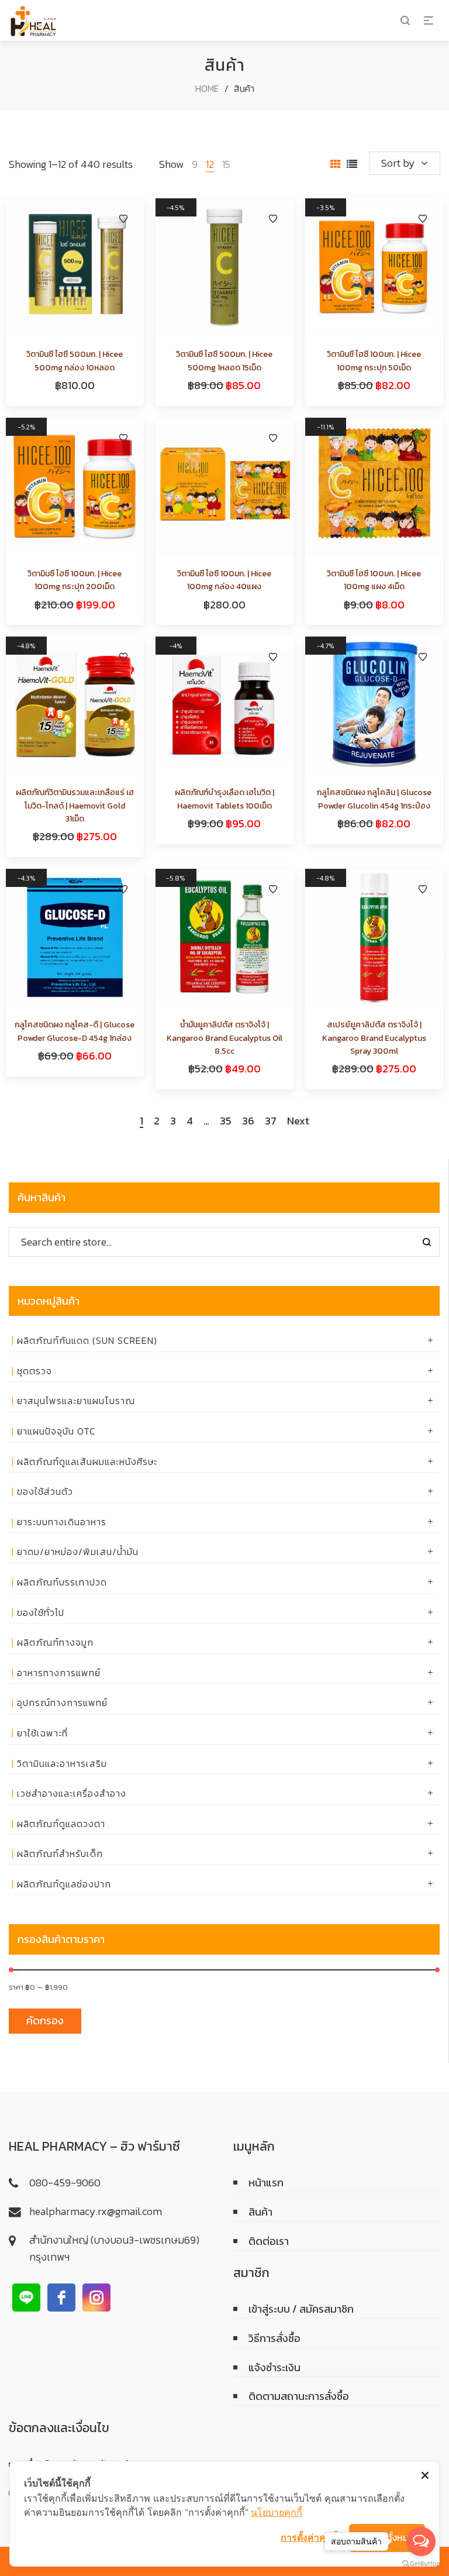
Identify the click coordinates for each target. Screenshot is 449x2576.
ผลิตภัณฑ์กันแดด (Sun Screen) (87, 1340)
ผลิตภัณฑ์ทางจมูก (55, 1642)
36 (248, 1122)
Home (207, 88)
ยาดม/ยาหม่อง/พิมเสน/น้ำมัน (78, 1552)
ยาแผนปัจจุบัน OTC (56, 1431)
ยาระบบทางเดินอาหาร (62, 1522)
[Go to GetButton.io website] (421, 2564)
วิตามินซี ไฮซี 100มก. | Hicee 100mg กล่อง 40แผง (224, 580)
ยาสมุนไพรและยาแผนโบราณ (76, 1401)
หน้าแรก (266, 2183)
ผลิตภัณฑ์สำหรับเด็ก (60, 1853)
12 (210, 164)
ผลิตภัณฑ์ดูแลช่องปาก (64, 1884)
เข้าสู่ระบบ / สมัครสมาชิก (301, 2309)
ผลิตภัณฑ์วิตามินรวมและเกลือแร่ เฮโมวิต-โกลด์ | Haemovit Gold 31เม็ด (75, 806)
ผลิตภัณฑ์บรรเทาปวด (62, 1582)
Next (298, 1122)
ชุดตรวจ (34, 1371)
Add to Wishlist (123, 219)
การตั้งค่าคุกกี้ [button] (309, 2537)
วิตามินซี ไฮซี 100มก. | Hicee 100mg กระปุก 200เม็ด (75, 580)
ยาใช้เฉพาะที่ (42, 1733)
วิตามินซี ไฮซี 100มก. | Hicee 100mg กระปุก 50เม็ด (374, 361)
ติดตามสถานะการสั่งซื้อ (299, 2396)
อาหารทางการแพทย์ (59, 1673)
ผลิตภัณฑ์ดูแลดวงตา (61, 1824)
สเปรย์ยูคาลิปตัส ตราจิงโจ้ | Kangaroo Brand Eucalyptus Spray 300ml (374, 1038)
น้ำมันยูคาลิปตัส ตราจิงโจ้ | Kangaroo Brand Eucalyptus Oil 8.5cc (224, 1038)
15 (226, 164)
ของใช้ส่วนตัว (45, 1491)
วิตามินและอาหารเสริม (62, 1763)
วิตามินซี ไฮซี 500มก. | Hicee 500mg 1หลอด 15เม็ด (224, 361)
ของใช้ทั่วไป (41, 1612)
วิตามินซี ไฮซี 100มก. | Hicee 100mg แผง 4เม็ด (374, 580)
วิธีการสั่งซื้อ (274, 2338)
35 (226, 1122)
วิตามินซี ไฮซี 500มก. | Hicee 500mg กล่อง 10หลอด (75, 361)
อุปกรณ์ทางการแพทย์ (62, 1703)
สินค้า (260, 2212)
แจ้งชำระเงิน (274, 2367)
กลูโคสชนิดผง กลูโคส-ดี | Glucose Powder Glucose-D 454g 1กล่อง (75, 1031)
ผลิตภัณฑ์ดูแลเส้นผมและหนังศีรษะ (87, 1461)
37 (271, 1122)
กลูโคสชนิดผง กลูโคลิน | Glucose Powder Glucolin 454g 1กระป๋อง (374, 799)
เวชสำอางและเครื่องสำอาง (72, 1793)
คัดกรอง (45, 2020)
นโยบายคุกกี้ (277, 2512)
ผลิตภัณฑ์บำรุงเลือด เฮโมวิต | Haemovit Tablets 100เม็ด (224, 799)
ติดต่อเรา (269, 2241)
